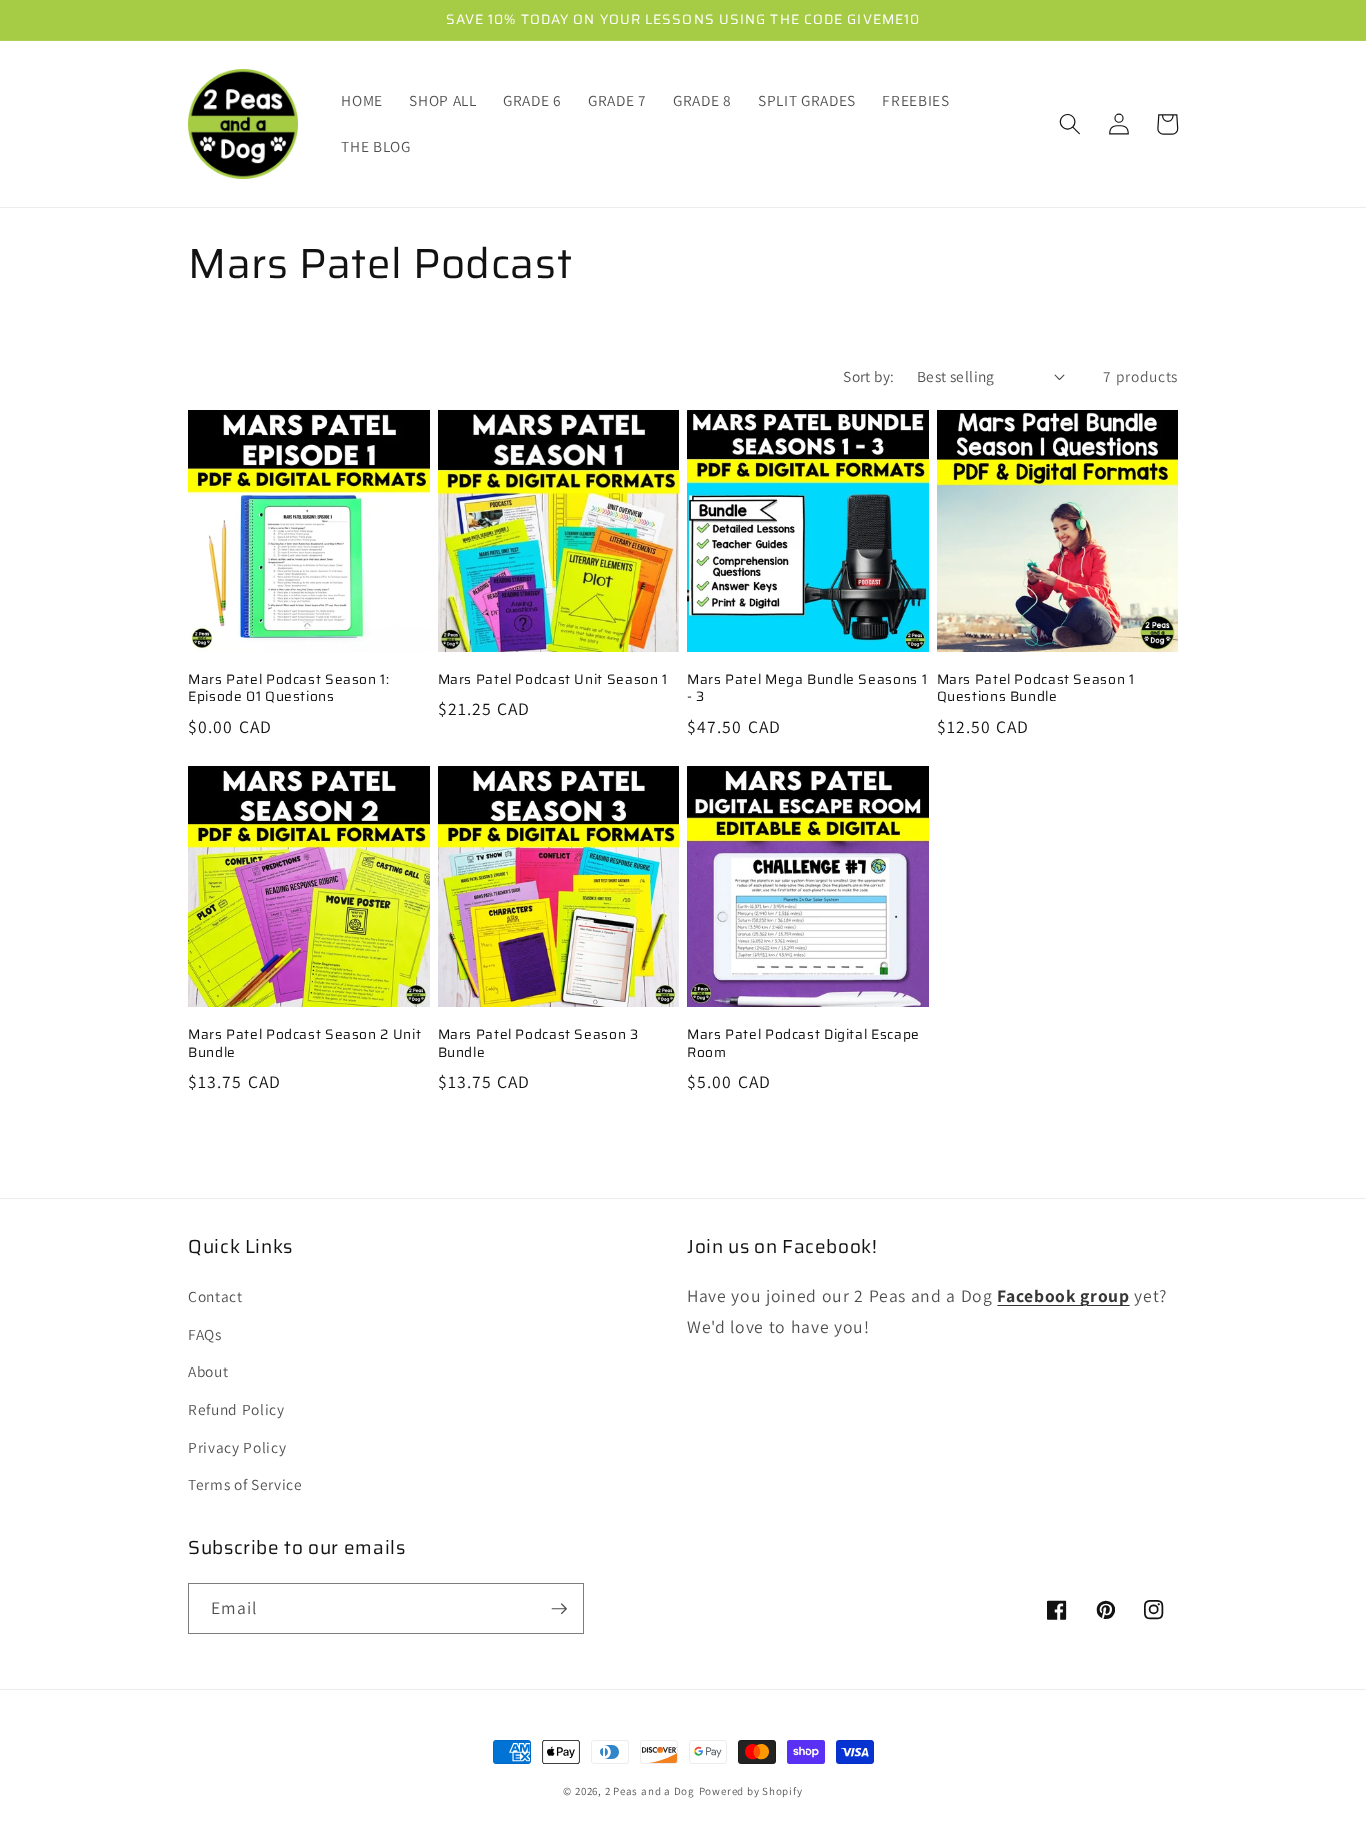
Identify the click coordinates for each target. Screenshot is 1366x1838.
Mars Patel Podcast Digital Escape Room (803, 1044)
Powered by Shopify (751, 1791)
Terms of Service (245, 1484)
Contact (215, 1296)
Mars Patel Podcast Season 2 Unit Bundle (304, 1044)
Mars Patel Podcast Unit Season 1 (553, 680)
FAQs (205, 1334)
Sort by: (869, 376)
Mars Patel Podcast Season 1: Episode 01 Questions (289, 689)
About (208, 1371)
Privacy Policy (237, 1447)
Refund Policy (236, 1409)
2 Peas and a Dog (650, 1791)
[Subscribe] (559, 1609)
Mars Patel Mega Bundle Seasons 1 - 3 (807, 689)
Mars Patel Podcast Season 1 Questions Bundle (1036, 689)
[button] (1070, 124)
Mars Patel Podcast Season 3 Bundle (538, 1044)
